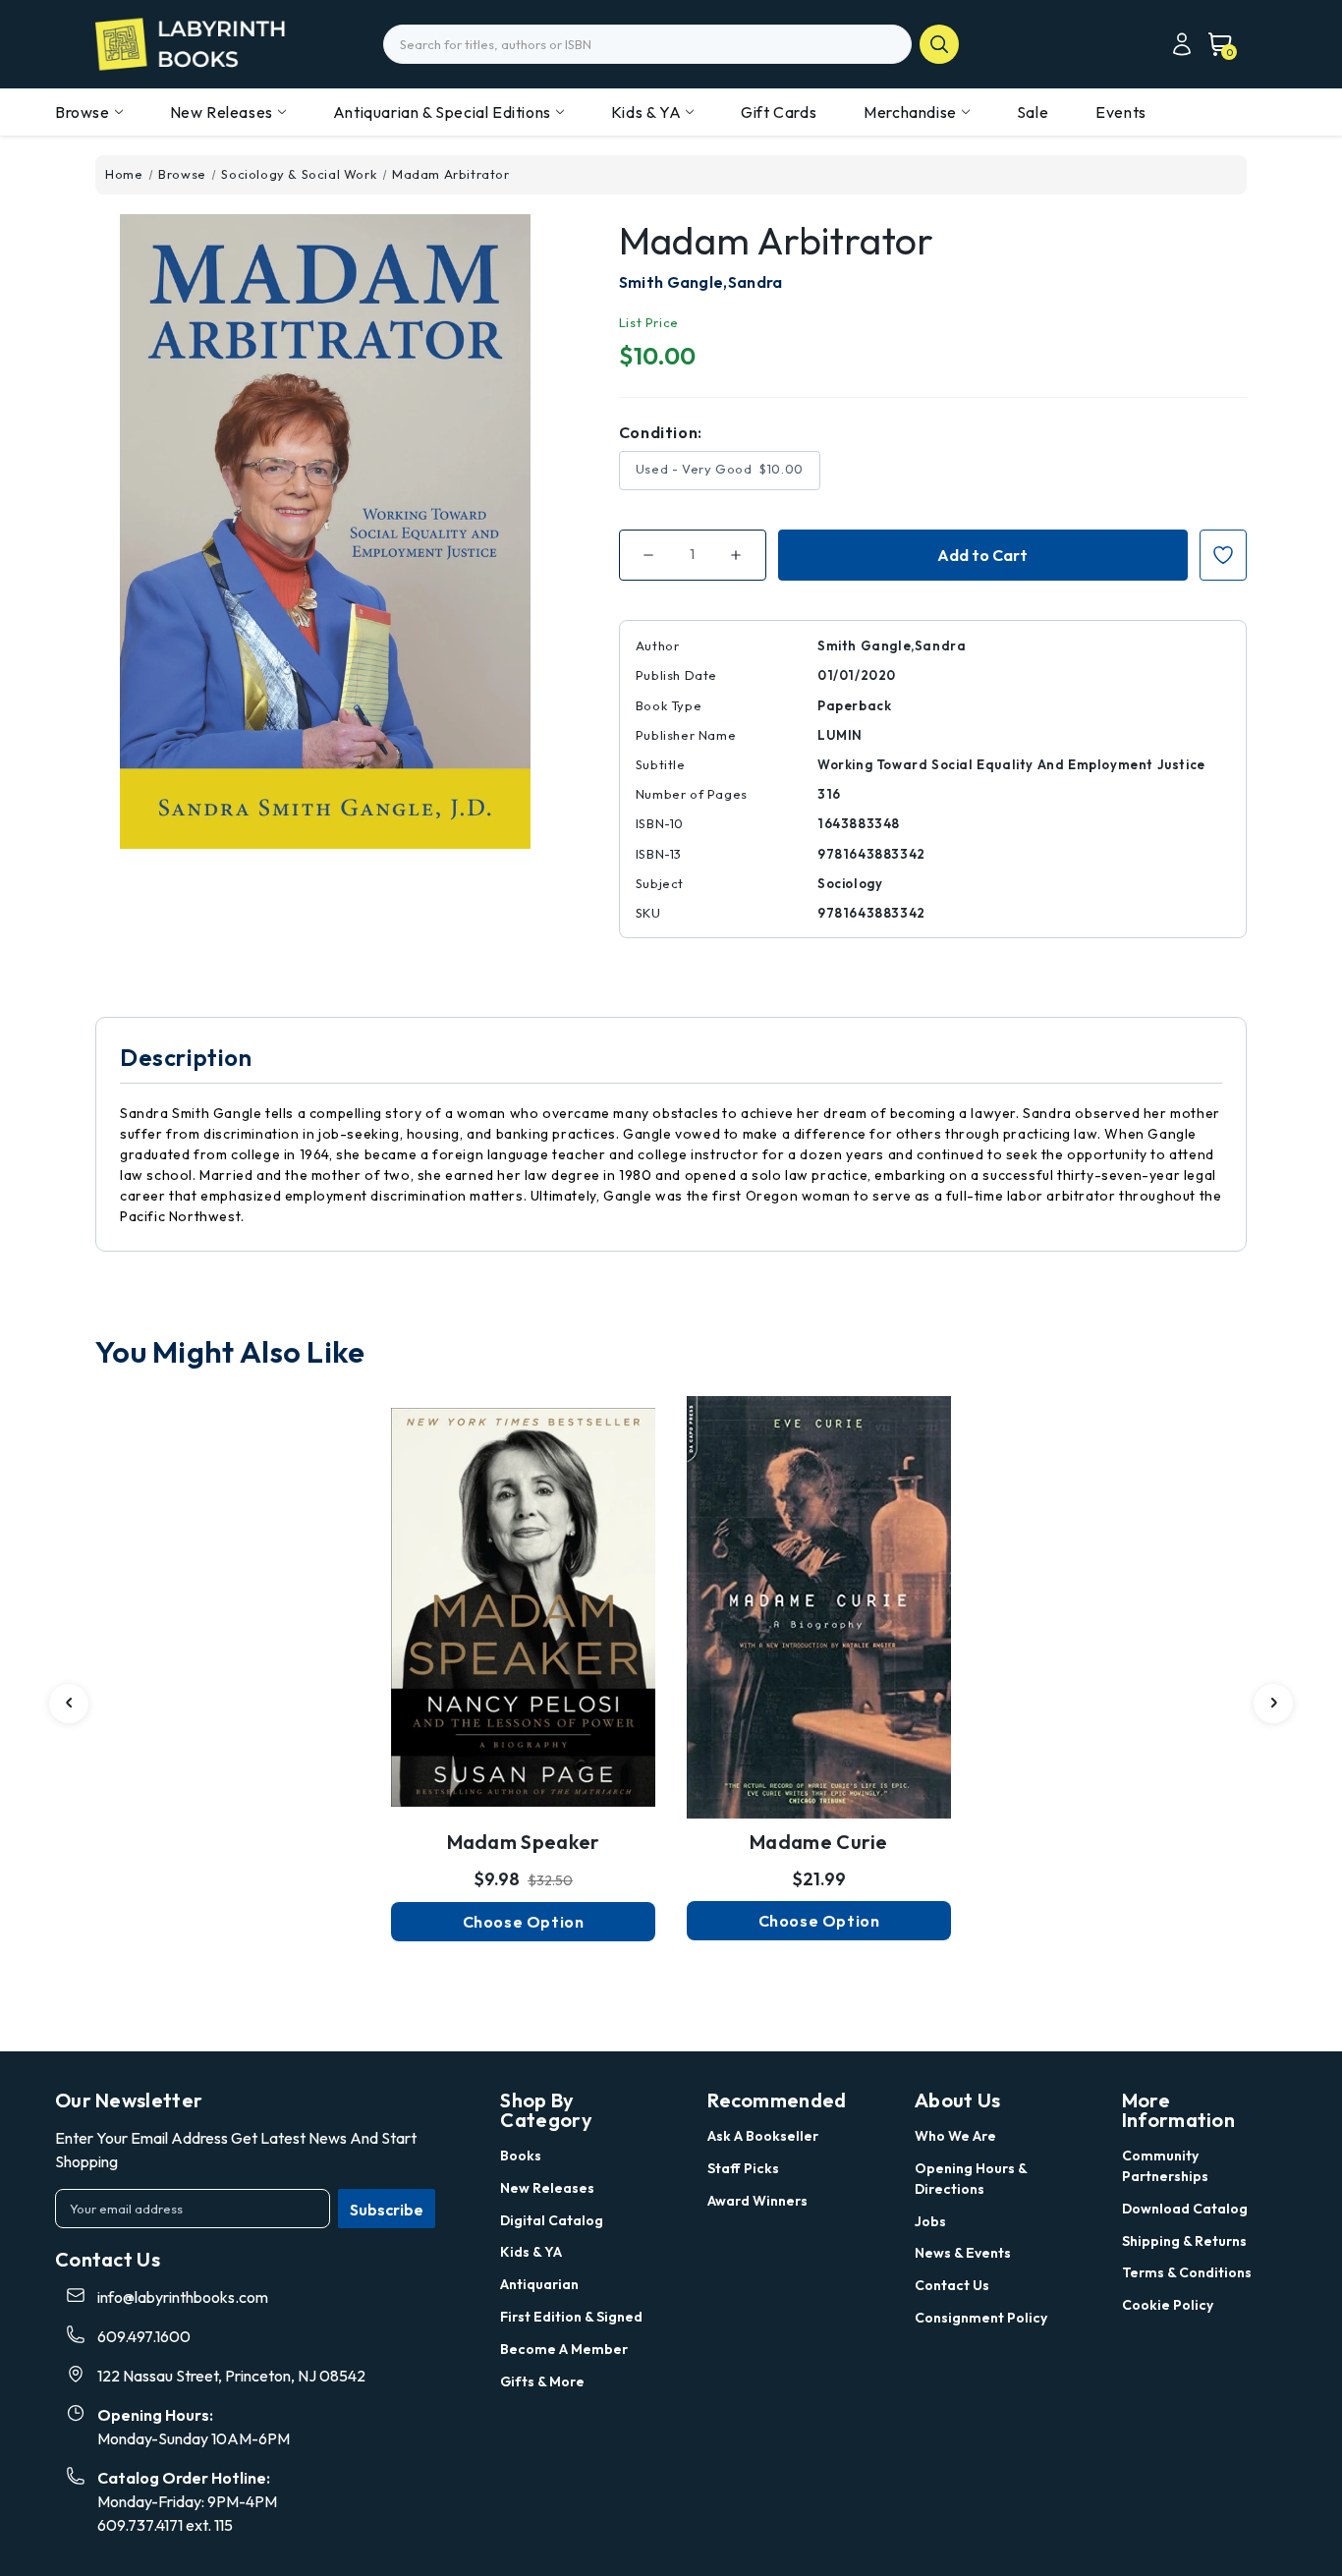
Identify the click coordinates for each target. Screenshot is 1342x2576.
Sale (1033, 112)
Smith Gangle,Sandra (701, 282)
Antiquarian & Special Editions (442, 112)
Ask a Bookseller (763, 2136)
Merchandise (910, 112)
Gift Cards (779, 112)
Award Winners (757, 2201)
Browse (83, 112)
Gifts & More (542, 2381)
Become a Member (564, 2349)
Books (521, 2156)
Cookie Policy (1168, 2305)
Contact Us (952, 2285)
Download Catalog (1185, 2209)
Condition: (661, 432)
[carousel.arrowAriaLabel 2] (69, 1704)
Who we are (955, 2136)
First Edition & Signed (571, 2317)
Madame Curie (819, 1842)
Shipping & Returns (1184, 2241)
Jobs (930, 2221)
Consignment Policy (981, 2318)
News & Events (963, 2253)
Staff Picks (743, 2168)
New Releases (222, 112)
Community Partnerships (1165, 2166)
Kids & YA (646, 112)
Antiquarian (539, 2284)
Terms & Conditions (1187, 2272)
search (939, 44)
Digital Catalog (552, 2220)
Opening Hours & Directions (971, 2179)
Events (1121, 112)
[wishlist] (524, 1571)
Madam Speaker (524, 1842)
